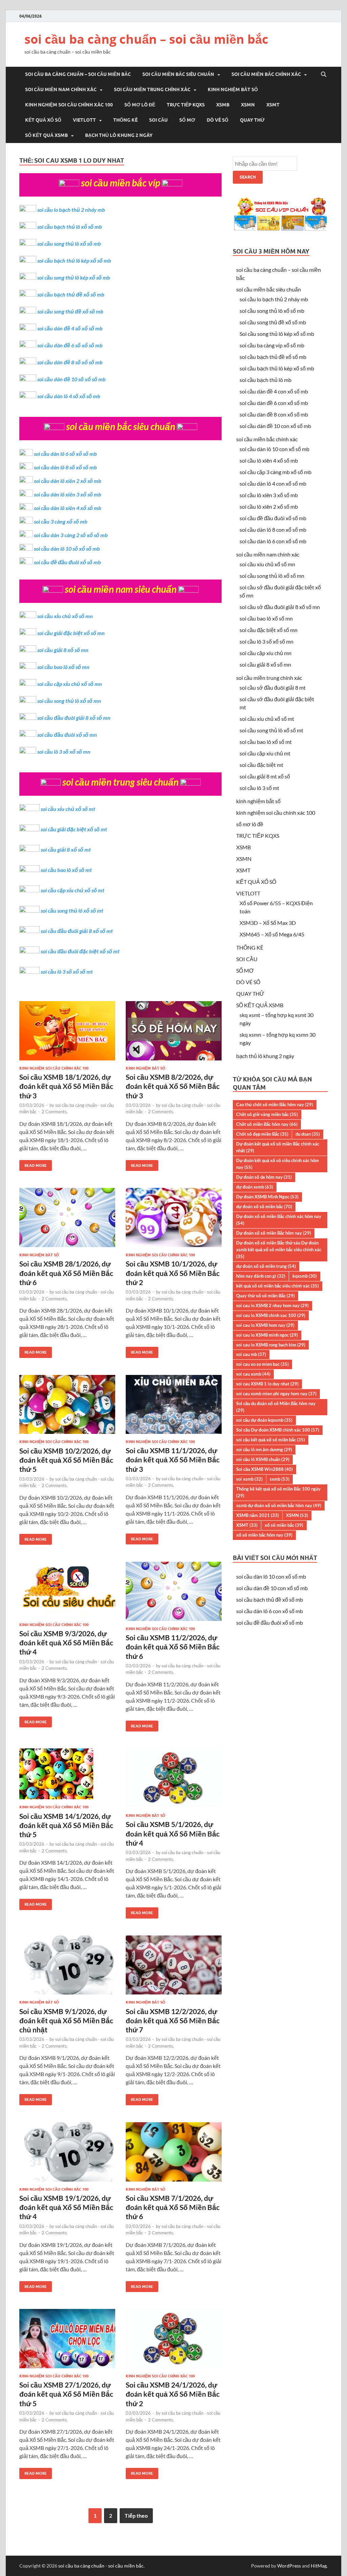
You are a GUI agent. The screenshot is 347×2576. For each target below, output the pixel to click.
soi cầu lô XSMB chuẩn (263, 1459)
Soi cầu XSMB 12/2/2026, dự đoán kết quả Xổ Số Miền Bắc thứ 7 (173, 2021)
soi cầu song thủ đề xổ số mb (70, 311)
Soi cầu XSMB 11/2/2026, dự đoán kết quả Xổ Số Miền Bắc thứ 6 (173, 1647)
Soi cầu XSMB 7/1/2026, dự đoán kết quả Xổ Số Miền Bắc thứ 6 (173, 2207)
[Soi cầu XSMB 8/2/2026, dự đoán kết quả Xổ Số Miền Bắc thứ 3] (174, 1033)
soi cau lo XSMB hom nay (265, 1325)
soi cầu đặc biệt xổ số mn (269, 630)
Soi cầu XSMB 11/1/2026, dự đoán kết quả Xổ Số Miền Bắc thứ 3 (173, 1460)
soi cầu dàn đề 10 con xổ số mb (275, 426)
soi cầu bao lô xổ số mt (66, 870)
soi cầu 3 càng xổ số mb (61, 521)
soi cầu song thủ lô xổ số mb (69, 244)
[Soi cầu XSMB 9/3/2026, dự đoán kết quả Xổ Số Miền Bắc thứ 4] (67, 1592)
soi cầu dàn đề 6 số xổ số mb (70, 345)
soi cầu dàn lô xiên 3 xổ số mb (68, 494)
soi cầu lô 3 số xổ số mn (64, 752)
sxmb (280, 1479)
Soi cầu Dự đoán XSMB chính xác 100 (278, 1430)
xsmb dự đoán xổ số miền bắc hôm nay (279, 1505)
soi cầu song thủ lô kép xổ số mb (74, 277)
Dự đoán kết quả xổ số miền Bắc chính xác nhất (278, 1147)
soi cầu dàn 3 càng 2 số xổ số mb (71, 535)
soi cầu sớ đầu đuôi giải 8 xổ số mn (280, 607)
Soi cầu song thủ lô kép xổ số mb (277, 334)
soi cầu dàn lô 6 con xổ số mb (273, 541)
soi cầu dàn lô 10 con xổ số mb (274, 449)
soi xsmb (249, 1479)
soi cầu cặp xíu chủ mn (266, 653)
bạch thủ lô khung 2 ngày (119, 135)
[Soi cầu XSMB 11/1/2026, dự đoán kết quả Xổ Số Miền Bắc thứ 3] (174, 1407)
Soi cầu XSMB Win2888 (264, 1469)
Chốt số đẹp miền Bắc (262, 1134)
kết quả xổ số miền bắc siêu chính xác (278, 1286)
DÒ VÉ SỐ (218, 120)
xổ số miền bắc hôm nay (264, 1535)
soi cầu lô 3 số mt (259, 788)
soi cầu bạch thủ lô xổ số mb (70, 227)
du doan (308, 1134)
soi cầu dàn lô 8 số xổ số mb (65, 467)
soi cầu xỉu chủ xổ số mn (65, 616)
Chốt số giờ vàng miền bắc (267, 1114)
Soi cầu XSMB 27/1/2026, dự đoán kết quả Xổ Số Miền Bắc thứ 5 (66, 2394)
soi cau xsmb (253, 1374)
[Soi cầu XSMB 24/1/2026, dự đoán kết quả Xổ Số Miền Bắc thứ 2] (174, 2341)
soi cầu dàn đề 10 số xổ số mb (72, 379)
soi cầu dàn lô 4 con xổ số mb (273, 483)
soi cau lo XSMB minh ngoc (267, 1335)
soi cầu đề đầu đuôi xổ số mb (67, 562)
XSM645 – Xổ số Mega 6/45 (272, 934)
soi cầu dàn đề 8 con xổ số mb (274, 414)
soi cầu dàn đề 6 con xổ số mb (274, 403)
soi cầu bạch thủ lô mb (266, 380)
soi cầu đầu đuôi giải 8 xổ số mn (74, 718)
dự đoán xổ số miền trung (266, 1266)
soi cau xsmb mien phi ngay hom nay (276, 1394)
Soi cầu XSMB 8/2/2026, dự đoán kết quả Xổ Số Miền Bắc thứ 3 (173, 1086)
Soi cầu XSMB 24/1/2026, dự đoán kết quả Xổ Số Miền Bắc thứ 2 (173, 2394)
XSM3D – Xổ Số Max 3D (268, 923)
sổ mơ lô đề (140, 105)
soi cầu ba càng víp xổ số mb (272, 345)
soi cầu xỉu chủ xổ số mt (68, 809)
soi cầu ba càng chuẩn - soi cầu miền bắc (101, 2566)
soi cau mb (251, 1354)
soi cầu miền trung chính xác (152, 89)
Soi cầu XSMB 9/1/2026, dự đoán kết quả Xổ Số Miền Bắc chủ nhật (66, 2021)
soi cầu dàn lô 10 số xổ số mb (67, 549)
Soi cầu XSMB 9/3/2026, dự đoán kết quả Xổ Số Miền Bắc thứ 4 (66, 1643)
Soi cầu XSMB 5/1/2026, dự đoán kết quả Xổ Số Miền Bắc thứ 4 (173, 1833)
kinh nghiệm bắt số (233, 89)
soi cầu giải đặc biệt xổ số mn (71, 633)
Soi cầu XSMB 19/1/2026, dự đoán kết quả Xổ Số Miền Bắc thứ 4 (66, 2207)
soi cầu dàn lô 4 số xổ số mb (69, 396)
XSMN (248, 105)
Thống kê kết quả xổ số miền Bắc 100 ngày (278, 1492)
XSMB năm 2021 (258, 1515)
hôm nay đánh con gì (261, 1276)
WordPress (289, 2566)
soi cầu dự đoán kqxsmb (264, 1420)
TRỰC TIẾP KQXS (186, 105)
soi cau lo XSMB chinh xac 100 (271, 1315)
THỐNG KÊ (125, 120)
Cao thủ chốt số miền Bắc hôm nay (275, 1104)
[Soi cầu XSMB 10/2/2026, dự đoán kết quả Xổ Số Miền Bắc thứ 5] (67, 1407)
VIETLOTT (84, 120)
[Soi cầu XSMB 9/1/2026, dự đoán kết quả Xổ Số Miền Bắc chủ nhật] (67, 1968)
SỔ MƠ (187, 120)
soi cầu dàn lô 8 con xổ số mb (273, 530)
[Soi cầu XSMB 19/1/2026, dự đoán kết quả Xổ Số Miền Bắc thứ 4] (67, 2155)
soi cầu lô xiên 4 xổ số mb (269, 460)
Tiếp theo (136, 2516)
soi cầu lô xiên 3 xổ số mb (269, 495)
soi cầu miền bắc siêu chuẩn (178, 74)
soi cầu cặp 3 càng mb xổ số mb (275, 472)
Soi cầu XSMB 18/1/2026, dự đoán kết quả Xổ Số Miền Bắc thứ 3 (66, 1086)
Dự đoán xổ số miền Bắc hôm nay (274, 1233)
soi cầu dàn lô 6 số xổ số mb (65, 454)
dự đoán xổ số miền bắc (264, 1206)
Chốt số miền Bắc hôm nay (267, 1124)
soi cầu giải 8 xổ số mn (63, 650)
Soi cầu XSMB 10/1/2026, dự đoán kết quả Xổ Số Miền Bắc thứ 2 (173, 1273)
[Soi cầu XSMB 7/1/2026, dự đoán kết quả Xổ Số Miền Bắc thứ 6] (174, 2155)
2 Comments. (55, 1112)
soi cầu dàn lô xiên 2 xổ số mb (68, 481)
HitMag (319, 2566)
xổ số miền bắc (284, 1525)
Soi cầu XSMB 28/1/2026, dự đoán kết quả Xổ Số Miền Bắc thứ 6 (66, 1273)
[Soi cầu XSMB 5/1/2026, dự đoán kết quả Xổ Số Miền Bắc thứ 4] (174, 1781)
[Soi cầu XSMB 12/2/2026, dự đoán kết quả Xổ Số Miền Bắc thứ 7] (174, 1968)
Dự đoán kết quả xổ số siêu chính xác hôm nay (278, 1164)
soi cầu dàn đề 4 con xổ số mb (274, 391)
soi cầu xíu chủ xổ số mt (267, 719)
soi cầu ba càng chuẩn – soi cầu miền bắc (146, 39)
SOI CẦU (158, 120)
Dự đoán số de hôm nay (264, 1177)
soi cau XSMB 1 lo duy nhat (267, 1384)
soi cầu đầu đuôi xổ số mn (67, 735)
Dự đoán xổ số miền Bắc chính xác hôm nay (279, 1220)
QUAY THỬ (252, 120)
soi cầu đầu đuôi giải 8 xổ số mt (77, 931)
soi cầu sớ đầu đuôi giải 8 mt (273, 687)
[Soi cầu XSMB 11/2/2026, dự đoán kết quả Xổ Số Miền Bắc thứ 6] (174, 1594)
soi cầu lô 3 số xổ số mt (67, 971)
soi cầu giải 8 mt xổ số (265, 776)
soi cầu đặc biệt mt (261, 765)
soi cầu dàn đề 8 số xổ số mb (70, 362)
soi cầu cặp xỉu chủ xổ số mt (73, 890)
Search (248, 177)
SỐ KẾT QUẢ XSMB (46, 135)
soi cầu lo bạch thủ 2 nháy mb (71, 210)
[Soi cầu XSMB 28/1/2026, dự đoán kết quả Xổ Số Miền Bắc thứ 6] (67, 1220)
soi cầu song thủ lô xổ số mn (69, 701)
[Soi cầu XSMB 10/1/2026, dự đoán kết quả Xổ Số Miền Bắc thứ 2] (174, 1220)
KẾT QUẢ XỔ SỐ (43, 120)
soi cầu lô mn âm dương (264, 1449)
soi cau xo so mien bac (262, 1364)
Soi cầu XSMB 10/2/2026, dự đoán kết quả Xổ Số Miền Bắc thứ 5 (66, 1460)
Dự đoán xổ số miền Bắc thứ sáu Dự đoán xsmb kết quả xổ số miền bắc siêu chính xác (279, 1250)
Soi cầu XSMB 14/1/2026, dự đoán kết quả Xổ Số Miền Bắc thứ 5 (66, 1825)
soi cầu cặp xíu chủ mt (265, 753)
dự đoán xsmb (255, 1187)
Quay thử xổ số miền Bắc (266, 1296)
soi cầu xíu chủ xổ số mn (267, 564)
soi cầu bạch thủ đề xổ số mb (71, 294)
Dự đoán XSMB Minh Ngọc (267, 1197)
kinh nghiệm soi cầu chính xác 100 (69, 105)
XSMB (223, 105)
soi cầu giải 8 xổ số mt (66, 849)
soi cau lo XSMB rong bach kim (271, 1345)
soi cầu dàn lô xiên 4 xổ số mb (68, 508)
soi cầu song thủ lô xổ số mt (72, 910)
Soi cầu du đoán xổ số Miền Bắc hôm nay (276, 1407)
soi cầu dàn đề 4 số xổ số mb (70, 328)
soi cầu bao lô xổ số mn (63, 667)
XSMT (273, 105)
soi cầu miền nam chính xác (61, 89)
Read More (33, 1164)
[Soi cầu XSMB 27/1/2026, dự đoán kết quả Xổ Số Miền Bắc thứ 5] (67, 2341)
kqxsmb (305, 1276)
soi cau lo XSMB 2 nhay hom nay (272, 1305)
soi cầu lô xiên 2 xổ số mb (269, 506)
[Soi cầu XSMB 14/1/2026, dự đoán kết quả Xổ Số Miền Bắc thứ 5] (67, 1777)
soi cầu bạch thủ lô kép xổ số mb (74, 260)
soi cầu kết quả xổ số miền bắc (271, 1440)
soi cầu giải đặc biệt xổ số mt (74, 829)
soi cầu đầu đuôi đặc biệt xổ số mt (80, 951)
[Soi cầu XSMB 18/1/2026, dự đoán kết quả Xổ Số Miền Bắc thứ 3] (67, 1033)
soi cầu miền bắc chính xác (266, 74)
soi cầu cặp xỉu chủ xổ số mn (70, 684)
